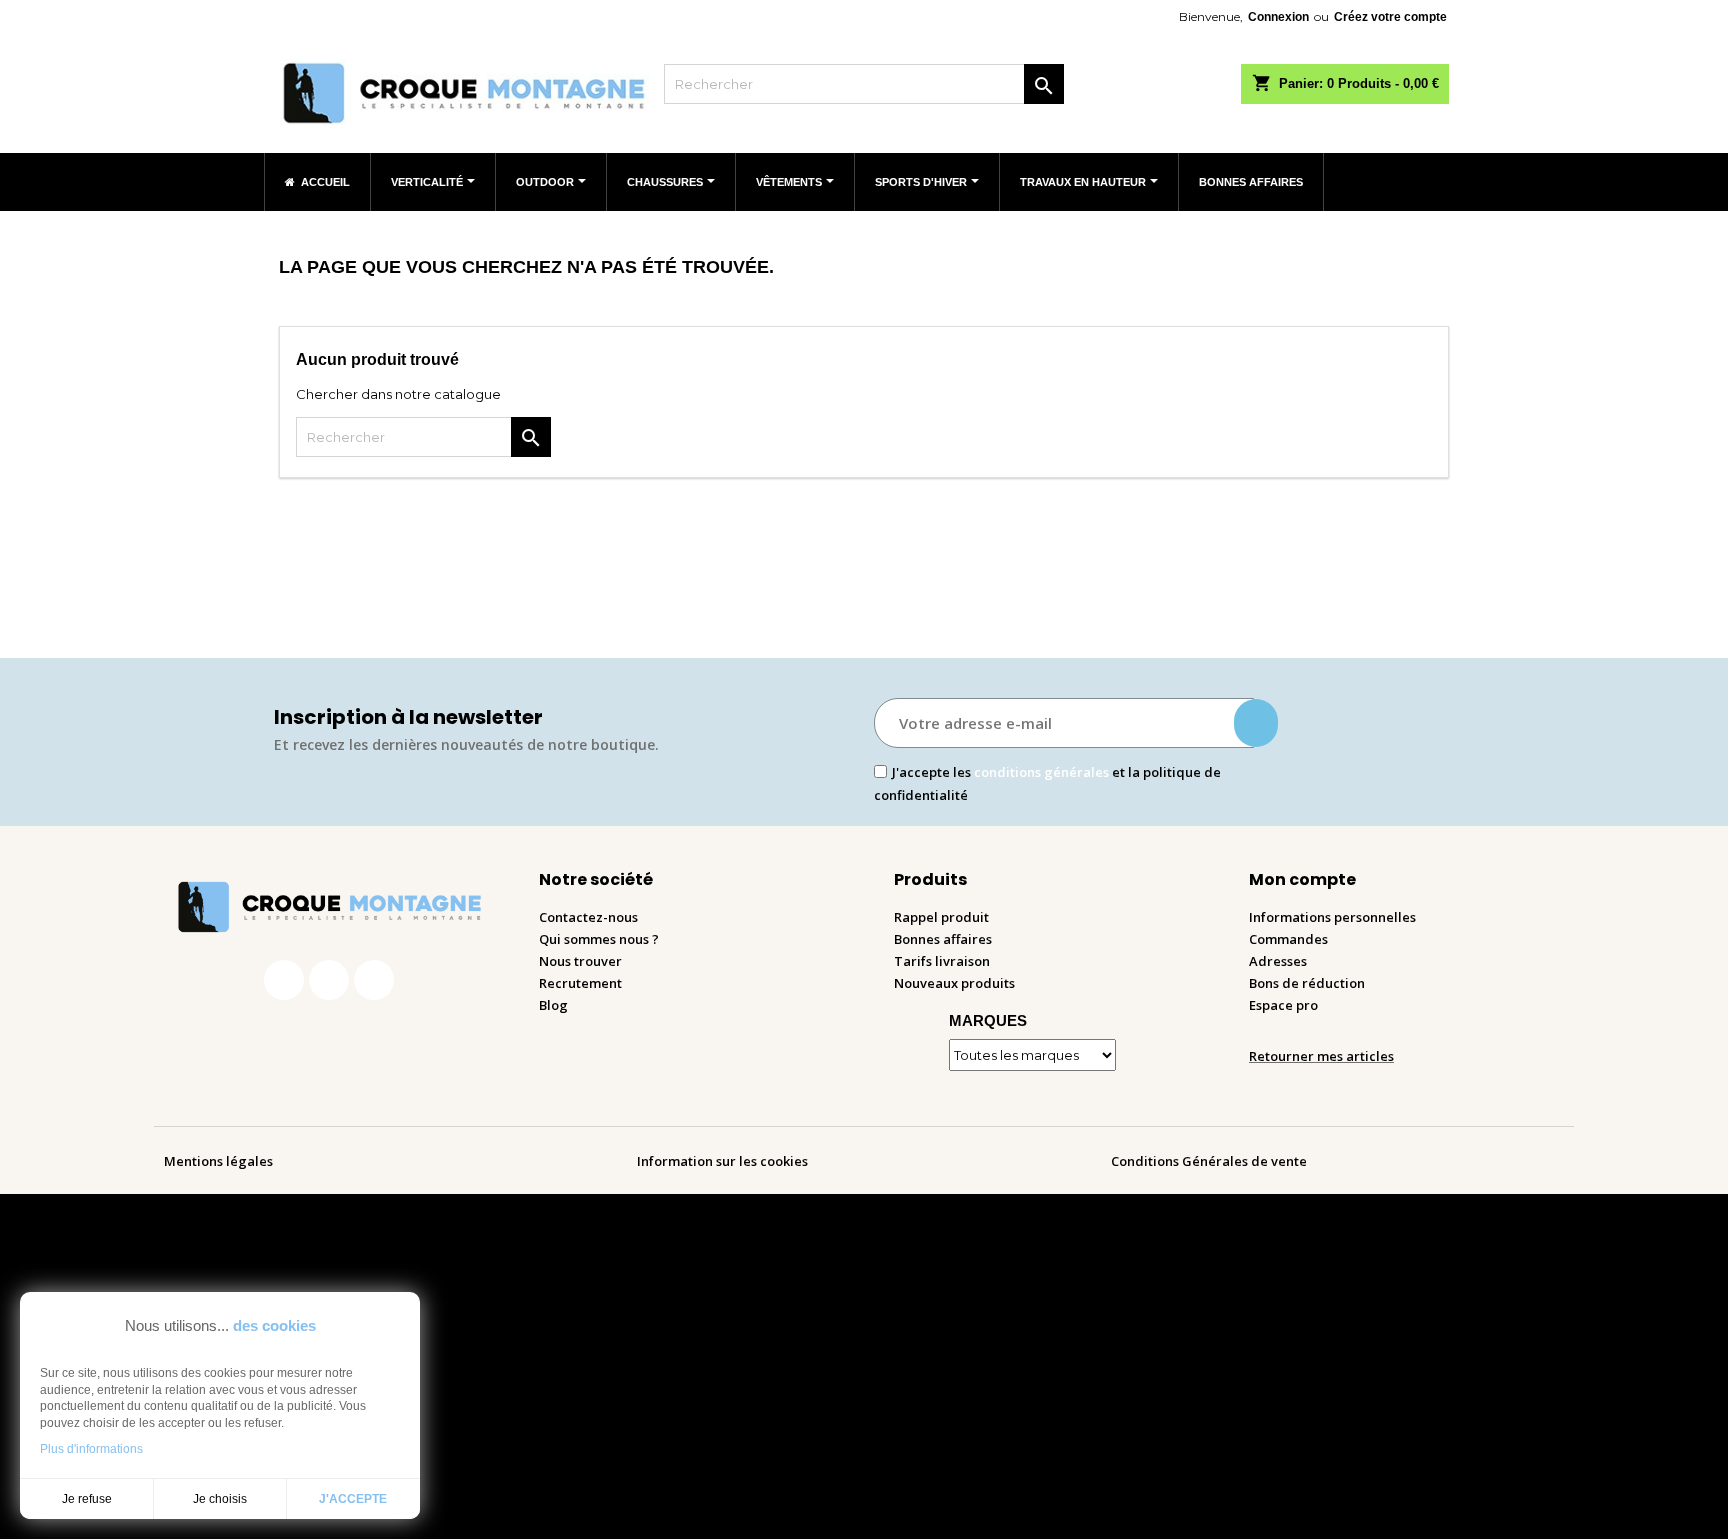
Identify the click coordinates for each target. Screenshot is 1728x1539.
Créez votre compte (1390, 17)
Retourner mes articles (1321, 1056)
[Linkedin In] (374, 980)
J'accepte (353, 1499)
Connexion (1278, 17)
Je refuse (87, 1499)
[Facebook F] (284, 980)
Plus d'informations (91, 1449)
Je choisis (220, 1499)
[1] (1256, 723)
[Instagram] (329, 980)
